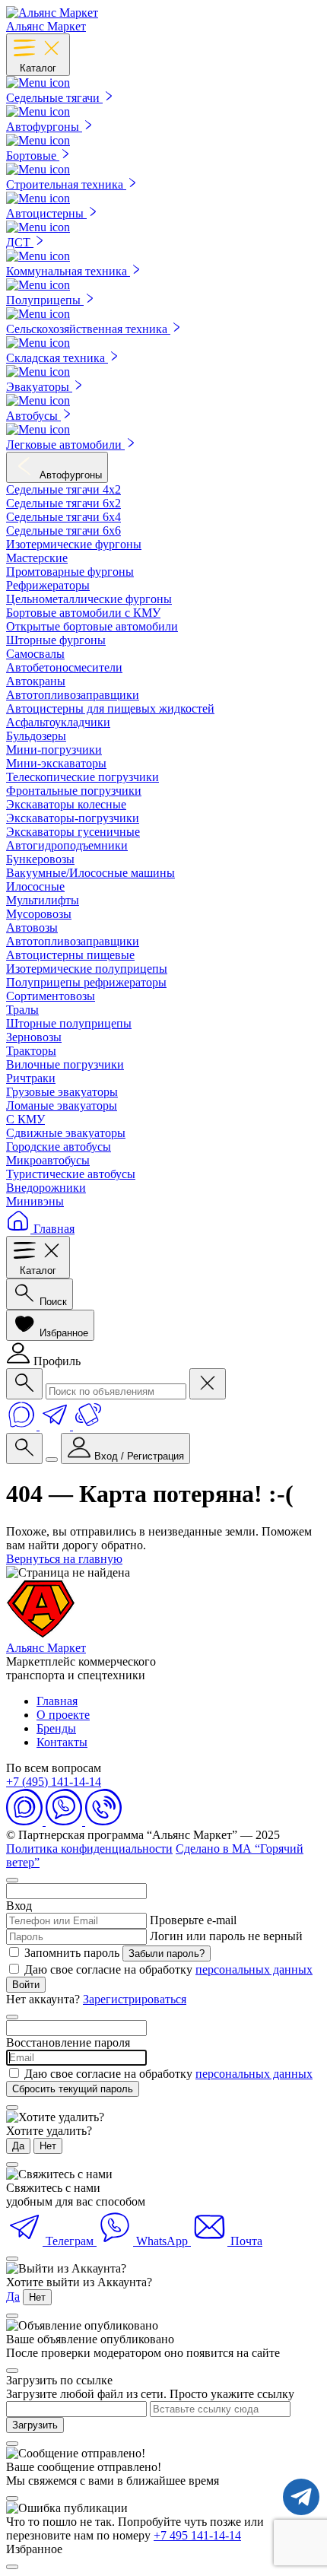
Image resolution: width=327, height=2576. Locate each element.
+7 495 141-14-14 (197, 2535)
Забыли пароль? (167, 1953)
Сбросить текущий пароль (73, 2089)
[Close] (12, 2567)
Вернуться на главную (64, 1559)
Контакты (62, 1742)
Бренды (56, 1728)
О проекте (63, 1715)
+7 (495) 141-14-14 (54, 1782)
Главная (57, 1701)
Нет (48, 2146)
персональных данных (254, 1969)
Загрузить (35, 2425)
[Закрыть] (12, 1880)
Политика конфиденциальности (89, 1849)
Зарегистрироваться (135, 1999)
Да (18, 2146)
